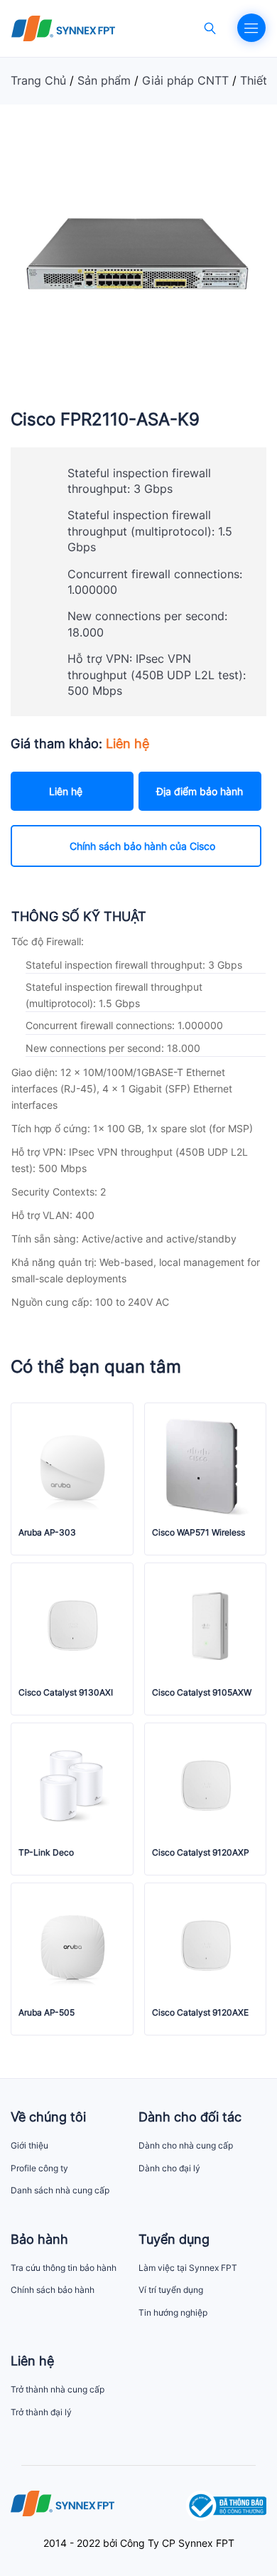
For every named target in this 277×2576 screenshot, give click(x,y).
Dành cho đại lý (169, 2168)
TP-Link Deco (46, 1853)
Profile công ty (39, 2168)
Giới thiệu (29, 2145)
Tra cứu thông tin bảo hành (64, 2268)
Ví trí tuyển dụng (171, 2290)
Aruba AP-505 (47, 2013)
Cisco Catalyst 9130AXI (66, 1693)
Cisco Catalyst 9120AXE (200, 2013)
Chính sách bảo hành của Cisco (142, 846)
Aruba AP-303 (47, 1533)
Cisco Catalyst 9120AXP (201, 1853)
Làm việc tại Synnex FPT (188, 2268)
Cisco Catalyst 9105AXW (202, 1693)
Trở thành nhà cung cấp (58, 2389)
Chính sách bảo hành (53, 2290)
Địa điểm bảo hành (200, 791)
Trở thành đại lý (41, 2412)
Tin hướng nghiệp (173, 2312)
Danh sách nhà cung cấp (60, 2190)
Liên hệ (66, 791)
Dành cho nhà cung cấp (186, 2145)
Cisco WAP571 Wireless (199, 1533)
